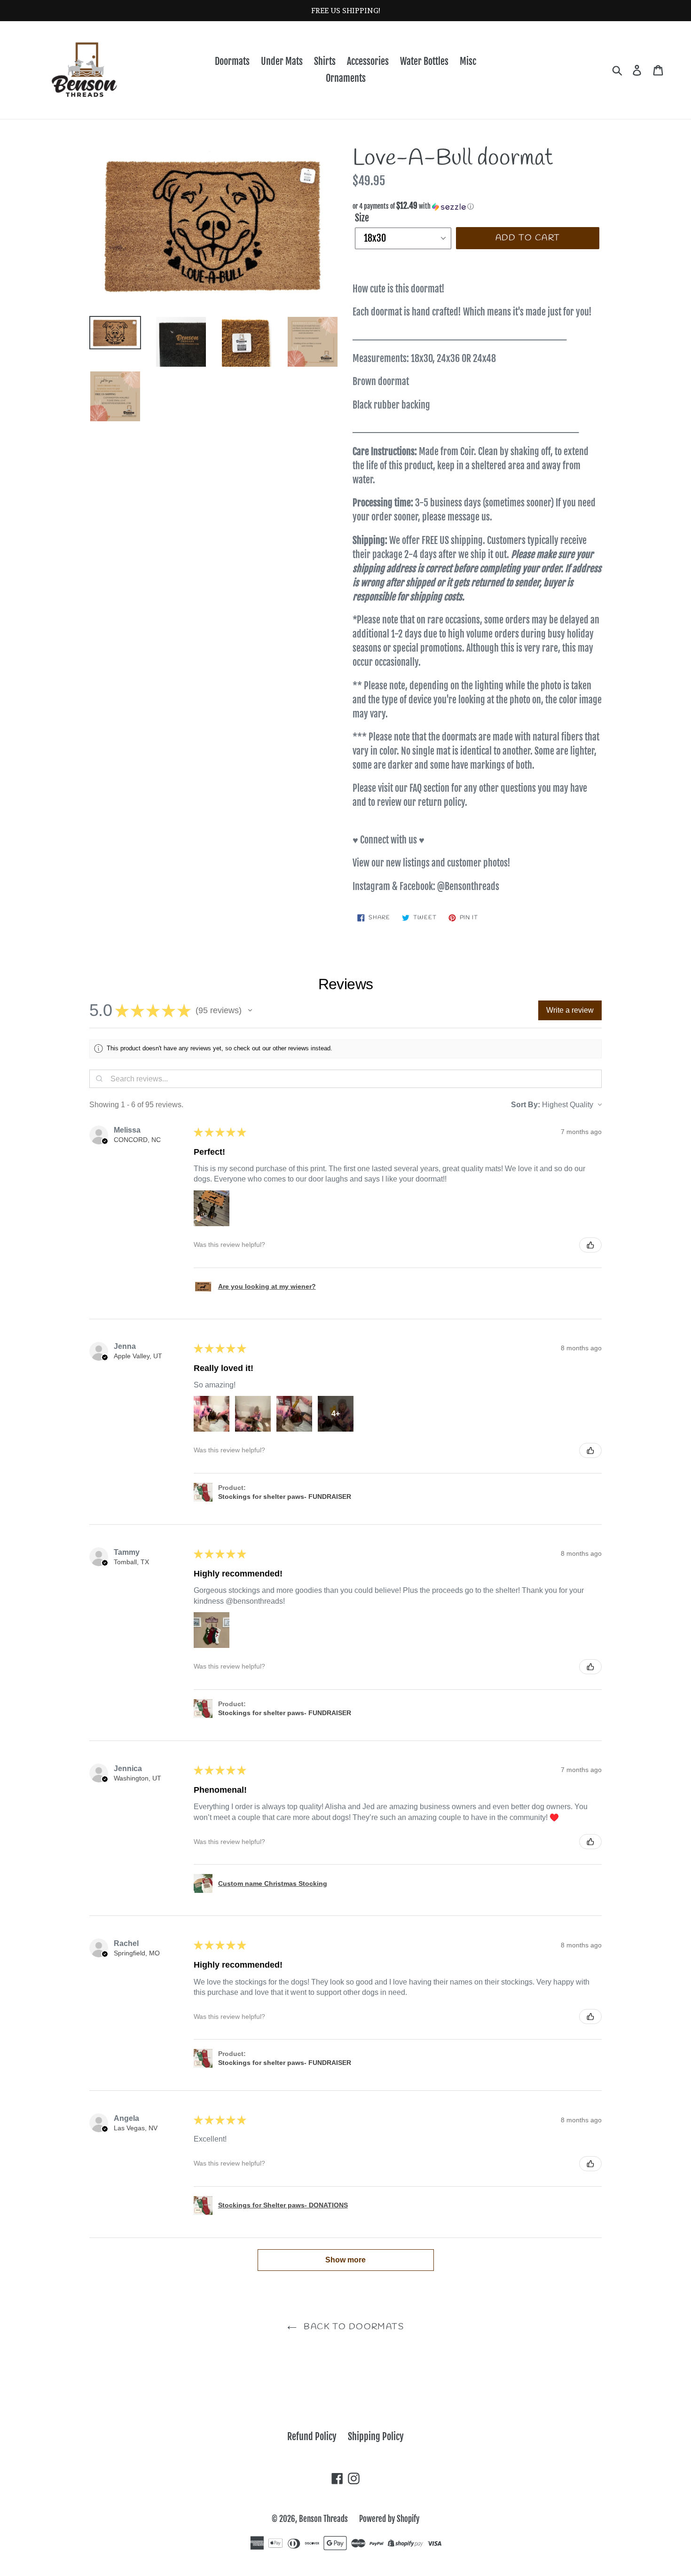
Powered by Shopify (389, 2519)
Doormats (232, 61)
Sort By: (526, 1105)
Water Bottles (424, 61)
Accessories (368, 61)
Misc (468, 61)
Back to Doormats (353, 2327)
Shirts (325, 61)
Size (362, 218)
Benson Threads (323, 2519)
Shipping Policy (376, 2437)
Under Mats (282, 61)
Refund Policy (312, 2437)
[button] (477, 206)
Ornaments (346, 78)
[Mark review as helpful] (590, 1245)
